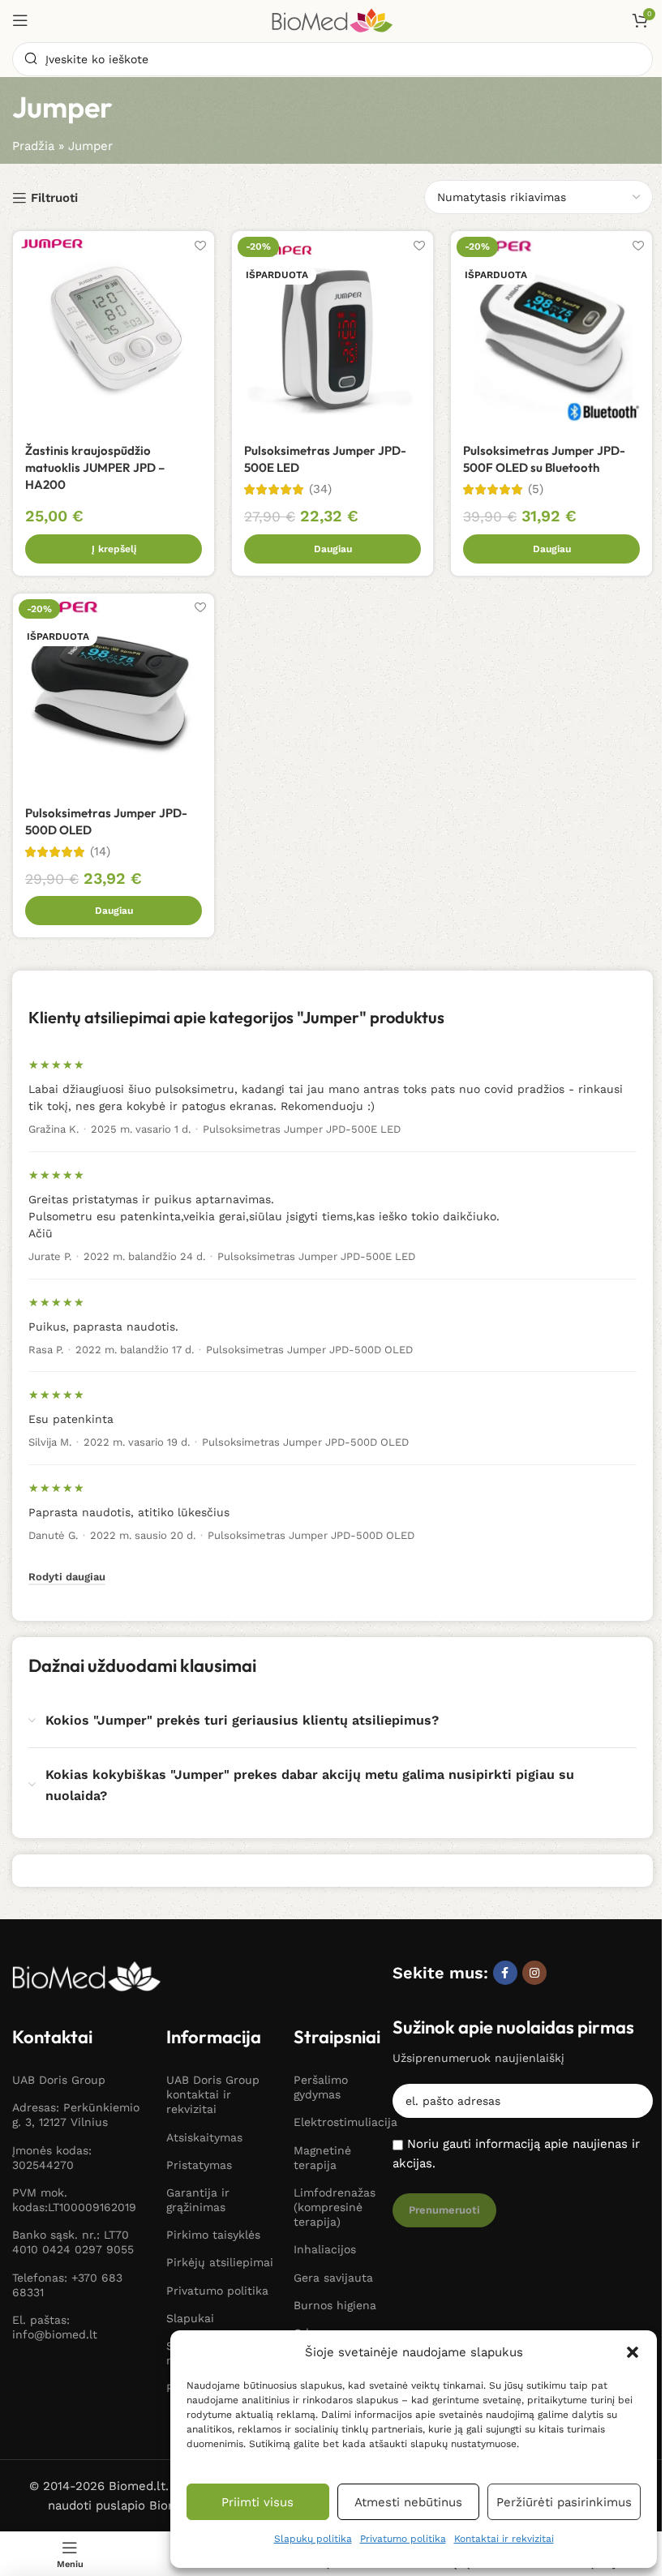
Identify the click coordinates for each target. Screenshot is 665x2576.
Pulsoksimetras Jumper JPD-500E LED (302, 1129)
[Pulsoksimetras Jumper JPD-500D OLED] (114, 694)
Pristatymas (199, 2165)
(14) (100, 852)
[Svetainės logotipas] (332, 19)
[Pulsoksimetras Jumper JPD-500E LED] (332, 332)
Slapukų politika (313, 2539)
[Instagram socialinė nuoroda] (534, 1973)
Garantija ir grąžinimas (198, 2200)
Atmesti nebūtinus (408, 2502)
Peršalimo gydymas (321, 2087)
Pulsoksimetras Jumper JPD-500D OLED (309, 1350)
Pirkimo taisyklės (213, 2235)
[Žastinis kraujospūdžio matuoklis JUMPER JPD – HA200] (114, 332)
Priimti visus (257, 2502)
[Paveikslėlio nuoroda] (87, 1975)
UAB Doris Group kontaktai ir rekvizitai (213, 2094)
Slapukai (190, 2318)
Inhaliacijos (325, 2249)
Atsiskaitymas (204, 2137)
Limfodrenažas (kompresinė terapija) (335, 2207)
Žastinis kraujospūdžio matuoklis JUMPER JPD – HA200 (95, 467)
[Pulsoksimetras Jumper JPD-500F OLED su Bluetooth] (551, 332)
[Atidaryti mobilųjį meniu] (20, 20)
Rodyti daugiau (67, 1577)
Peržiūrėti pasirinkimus (564, 2502)
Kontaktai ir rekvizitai (504, 2539)
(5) (536, 489)
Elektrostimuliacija (335, 2122)
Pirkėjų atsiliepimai (220, 2262)
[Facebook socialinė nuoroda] (505, 1973)
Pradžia (33, 146)
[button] (633, 2352)
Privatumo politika (403, 2539)
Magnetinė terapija (322, 2158)
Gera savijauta (333, 2278)
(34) (320, 489)
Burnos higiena (335, 2305)
